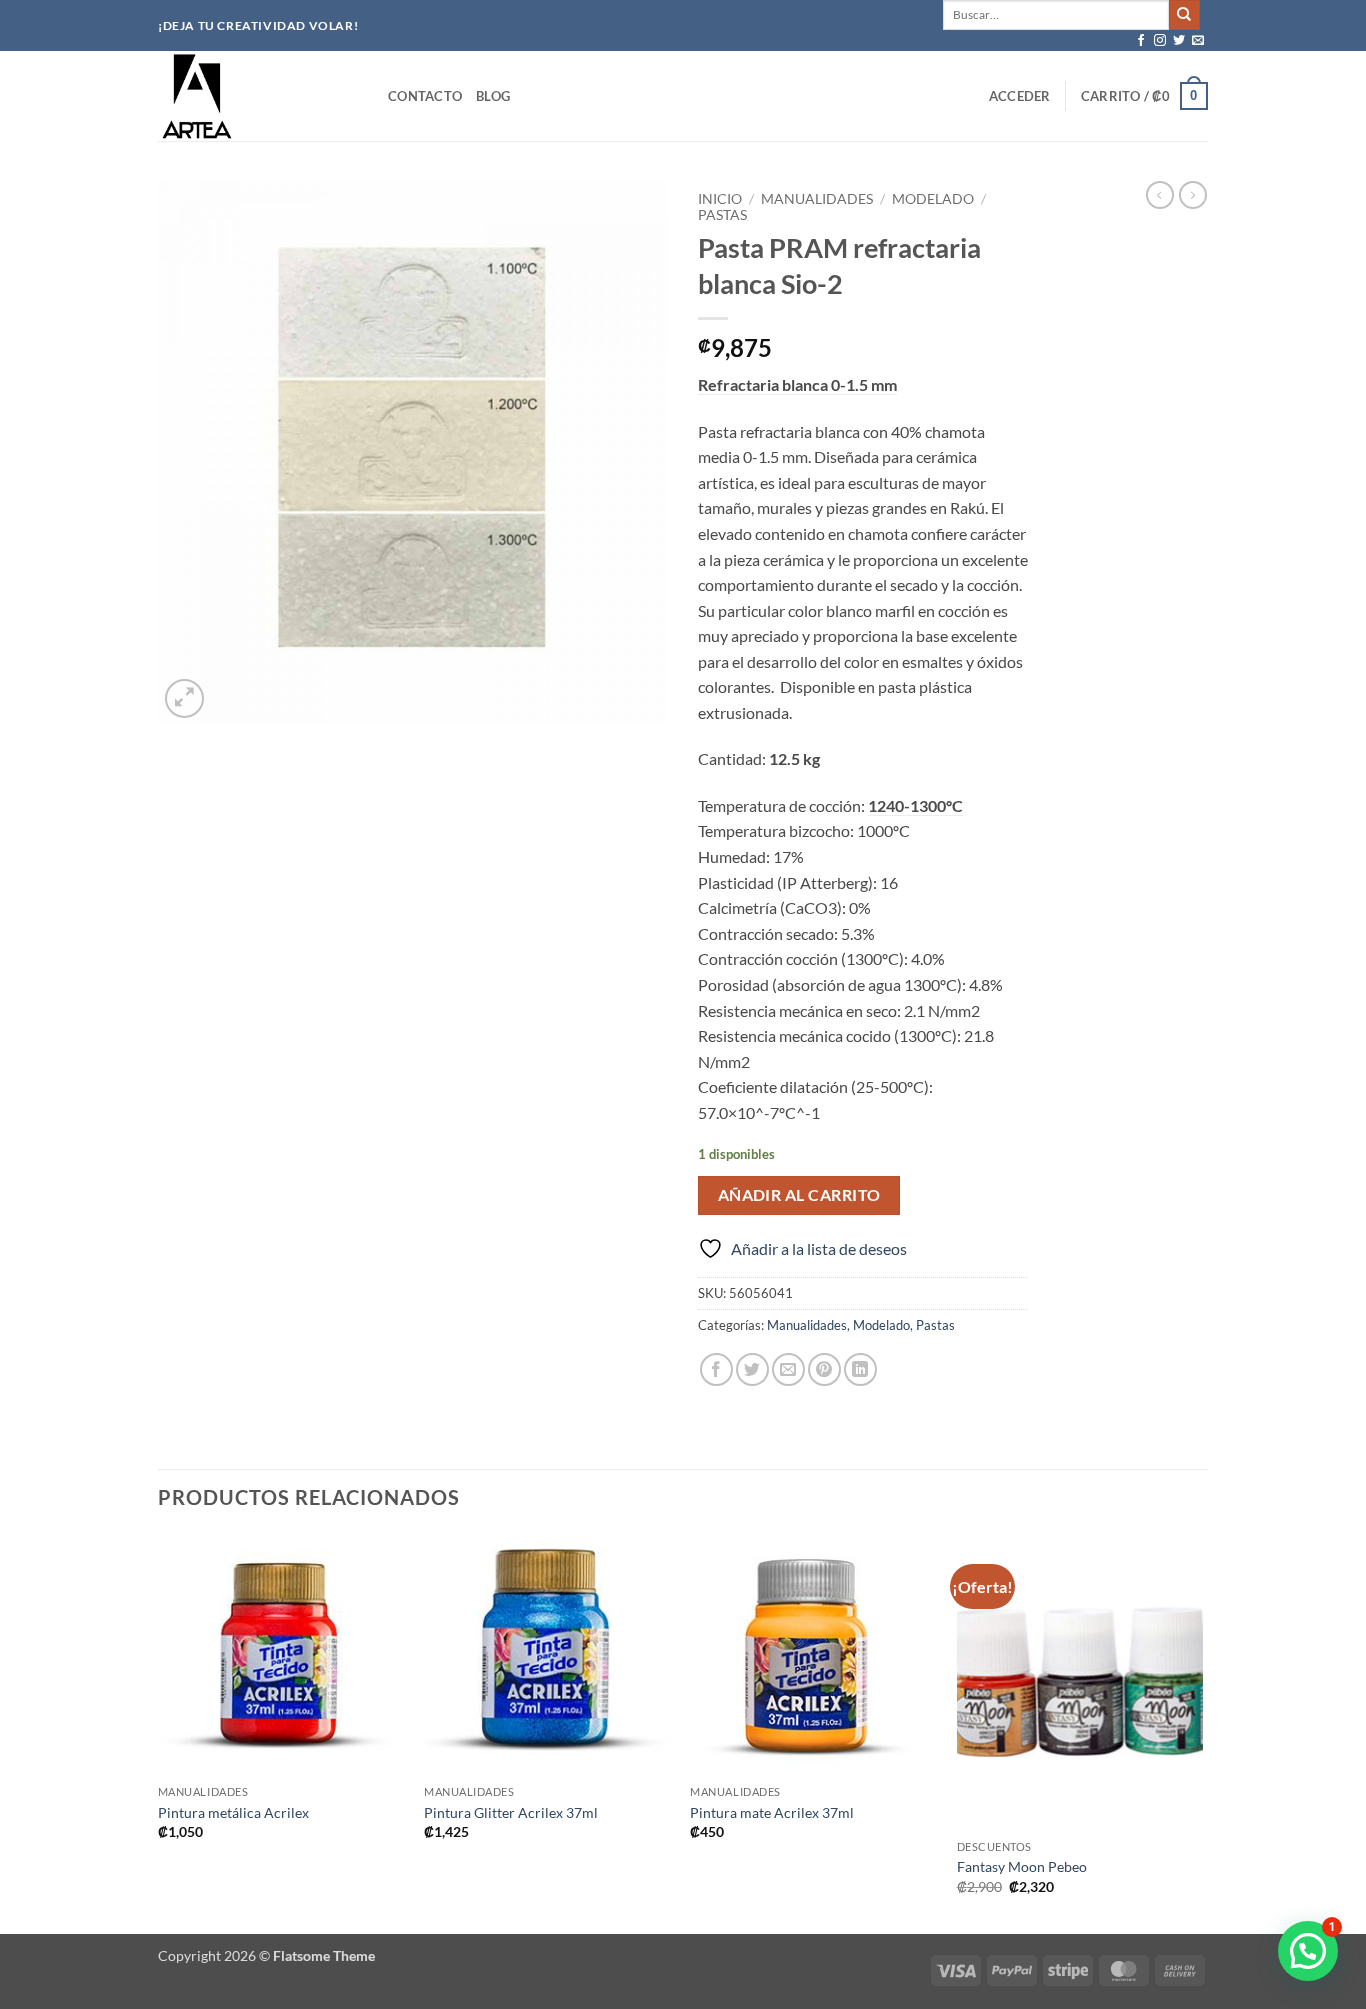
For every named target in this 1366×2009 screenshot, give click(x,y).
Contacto (425, 96)
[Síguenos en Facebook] (1141, 41)
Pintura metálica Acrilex (233, 1812)
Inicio (720, 199)
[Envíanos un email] (1198, 41)
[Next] (1202, 1732)
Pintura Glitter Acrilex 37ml (511, 1812)
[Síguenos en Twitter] (1179, 41)
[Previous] (159, 1732)
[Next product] (1160, 195)
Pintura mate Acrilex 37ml (772, 1812)
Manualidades (817, 199)
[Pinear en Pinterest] (824, 1369)
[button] (1020, 96)
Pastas (722, 215)
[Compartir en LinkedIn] (860, 1369)
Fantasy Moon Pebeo (1022, 1866)
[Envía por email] (788, 1369)
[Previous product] (1193, 195)
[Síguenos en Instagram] (1160, 41)
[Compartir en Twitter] (752, 1369)
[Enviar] (1184, 15)
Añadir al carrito (799, 1195)
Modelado (933, 199)
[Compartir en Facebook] (716, 1369)
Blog (493, 96)
